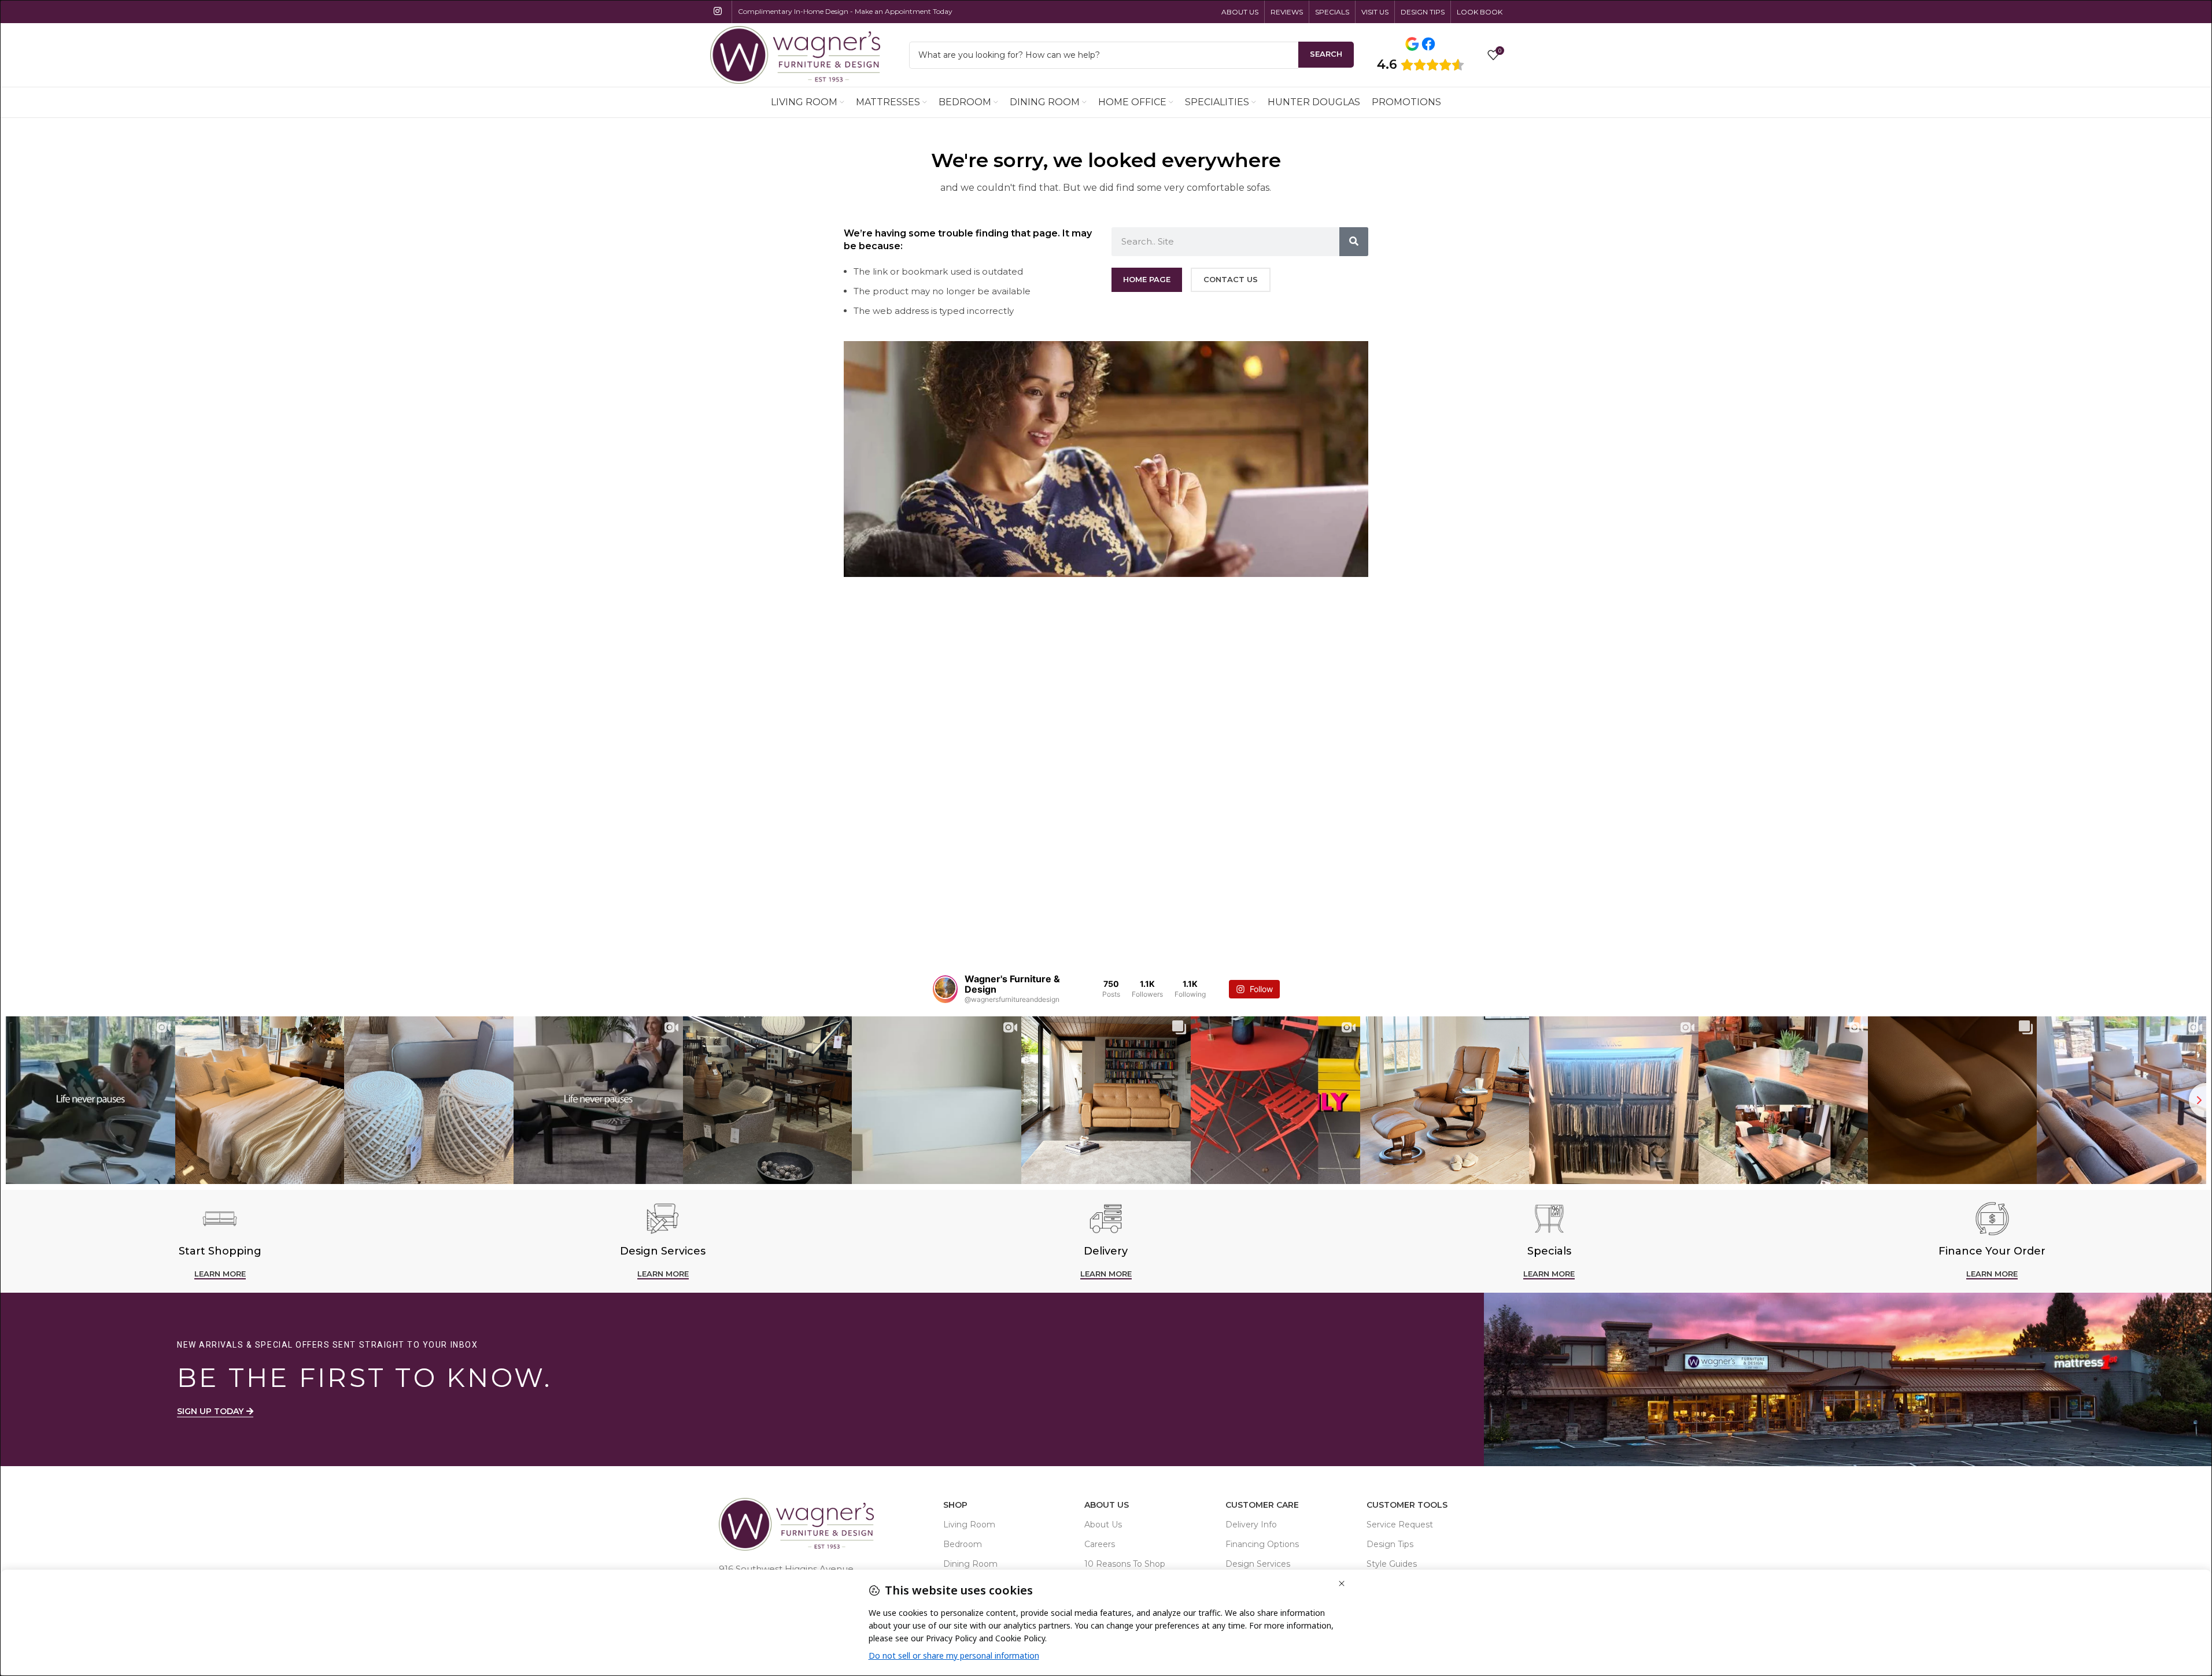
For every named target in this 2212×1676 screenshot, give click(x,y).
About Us (1107, 1505)
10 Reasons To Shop (1125, 1564)
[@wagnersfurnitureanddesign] (945, 989)
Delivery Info (1251, 1525)
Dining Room (970, 1564)
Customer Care (1262, 1505)
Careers (1100, 1544)
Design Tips (1390, 1544)
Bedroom (963, 1544)
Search (1326, 54)
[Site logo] (795, 54)
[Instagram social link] (718, 11)
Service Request (1400, 1525)
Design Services (1258, 1564)
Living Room (969, 1525)
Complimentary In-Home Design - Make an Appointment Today (845, 11)
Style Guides (1392, 1564)
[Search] (1354, 242)
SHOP (955, 1505)
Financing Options (1262, 1544)
